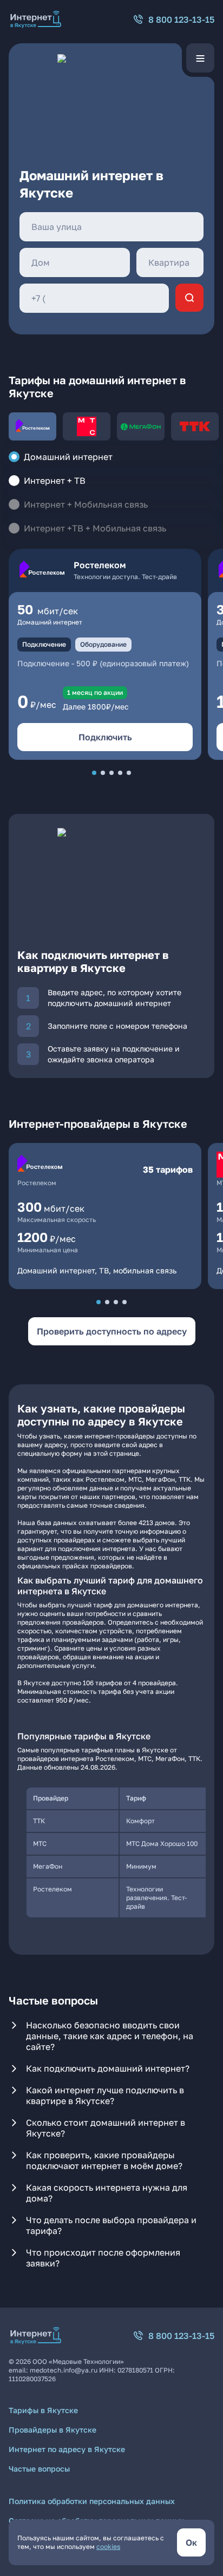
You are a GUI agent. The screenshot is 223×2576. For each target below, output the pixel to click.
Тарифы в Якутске (43, 2410)
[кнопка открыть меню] (200, 58)
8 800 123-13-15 (181, 19)
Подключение (44, 644)
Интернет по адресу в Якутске (67, 2449)
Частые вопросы (39, 2469)
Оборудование (103, 644)
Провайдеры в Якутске (53, 2430)
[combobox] (111, 227)
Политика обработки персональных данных (92, 2501)
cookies (108, 2547)
